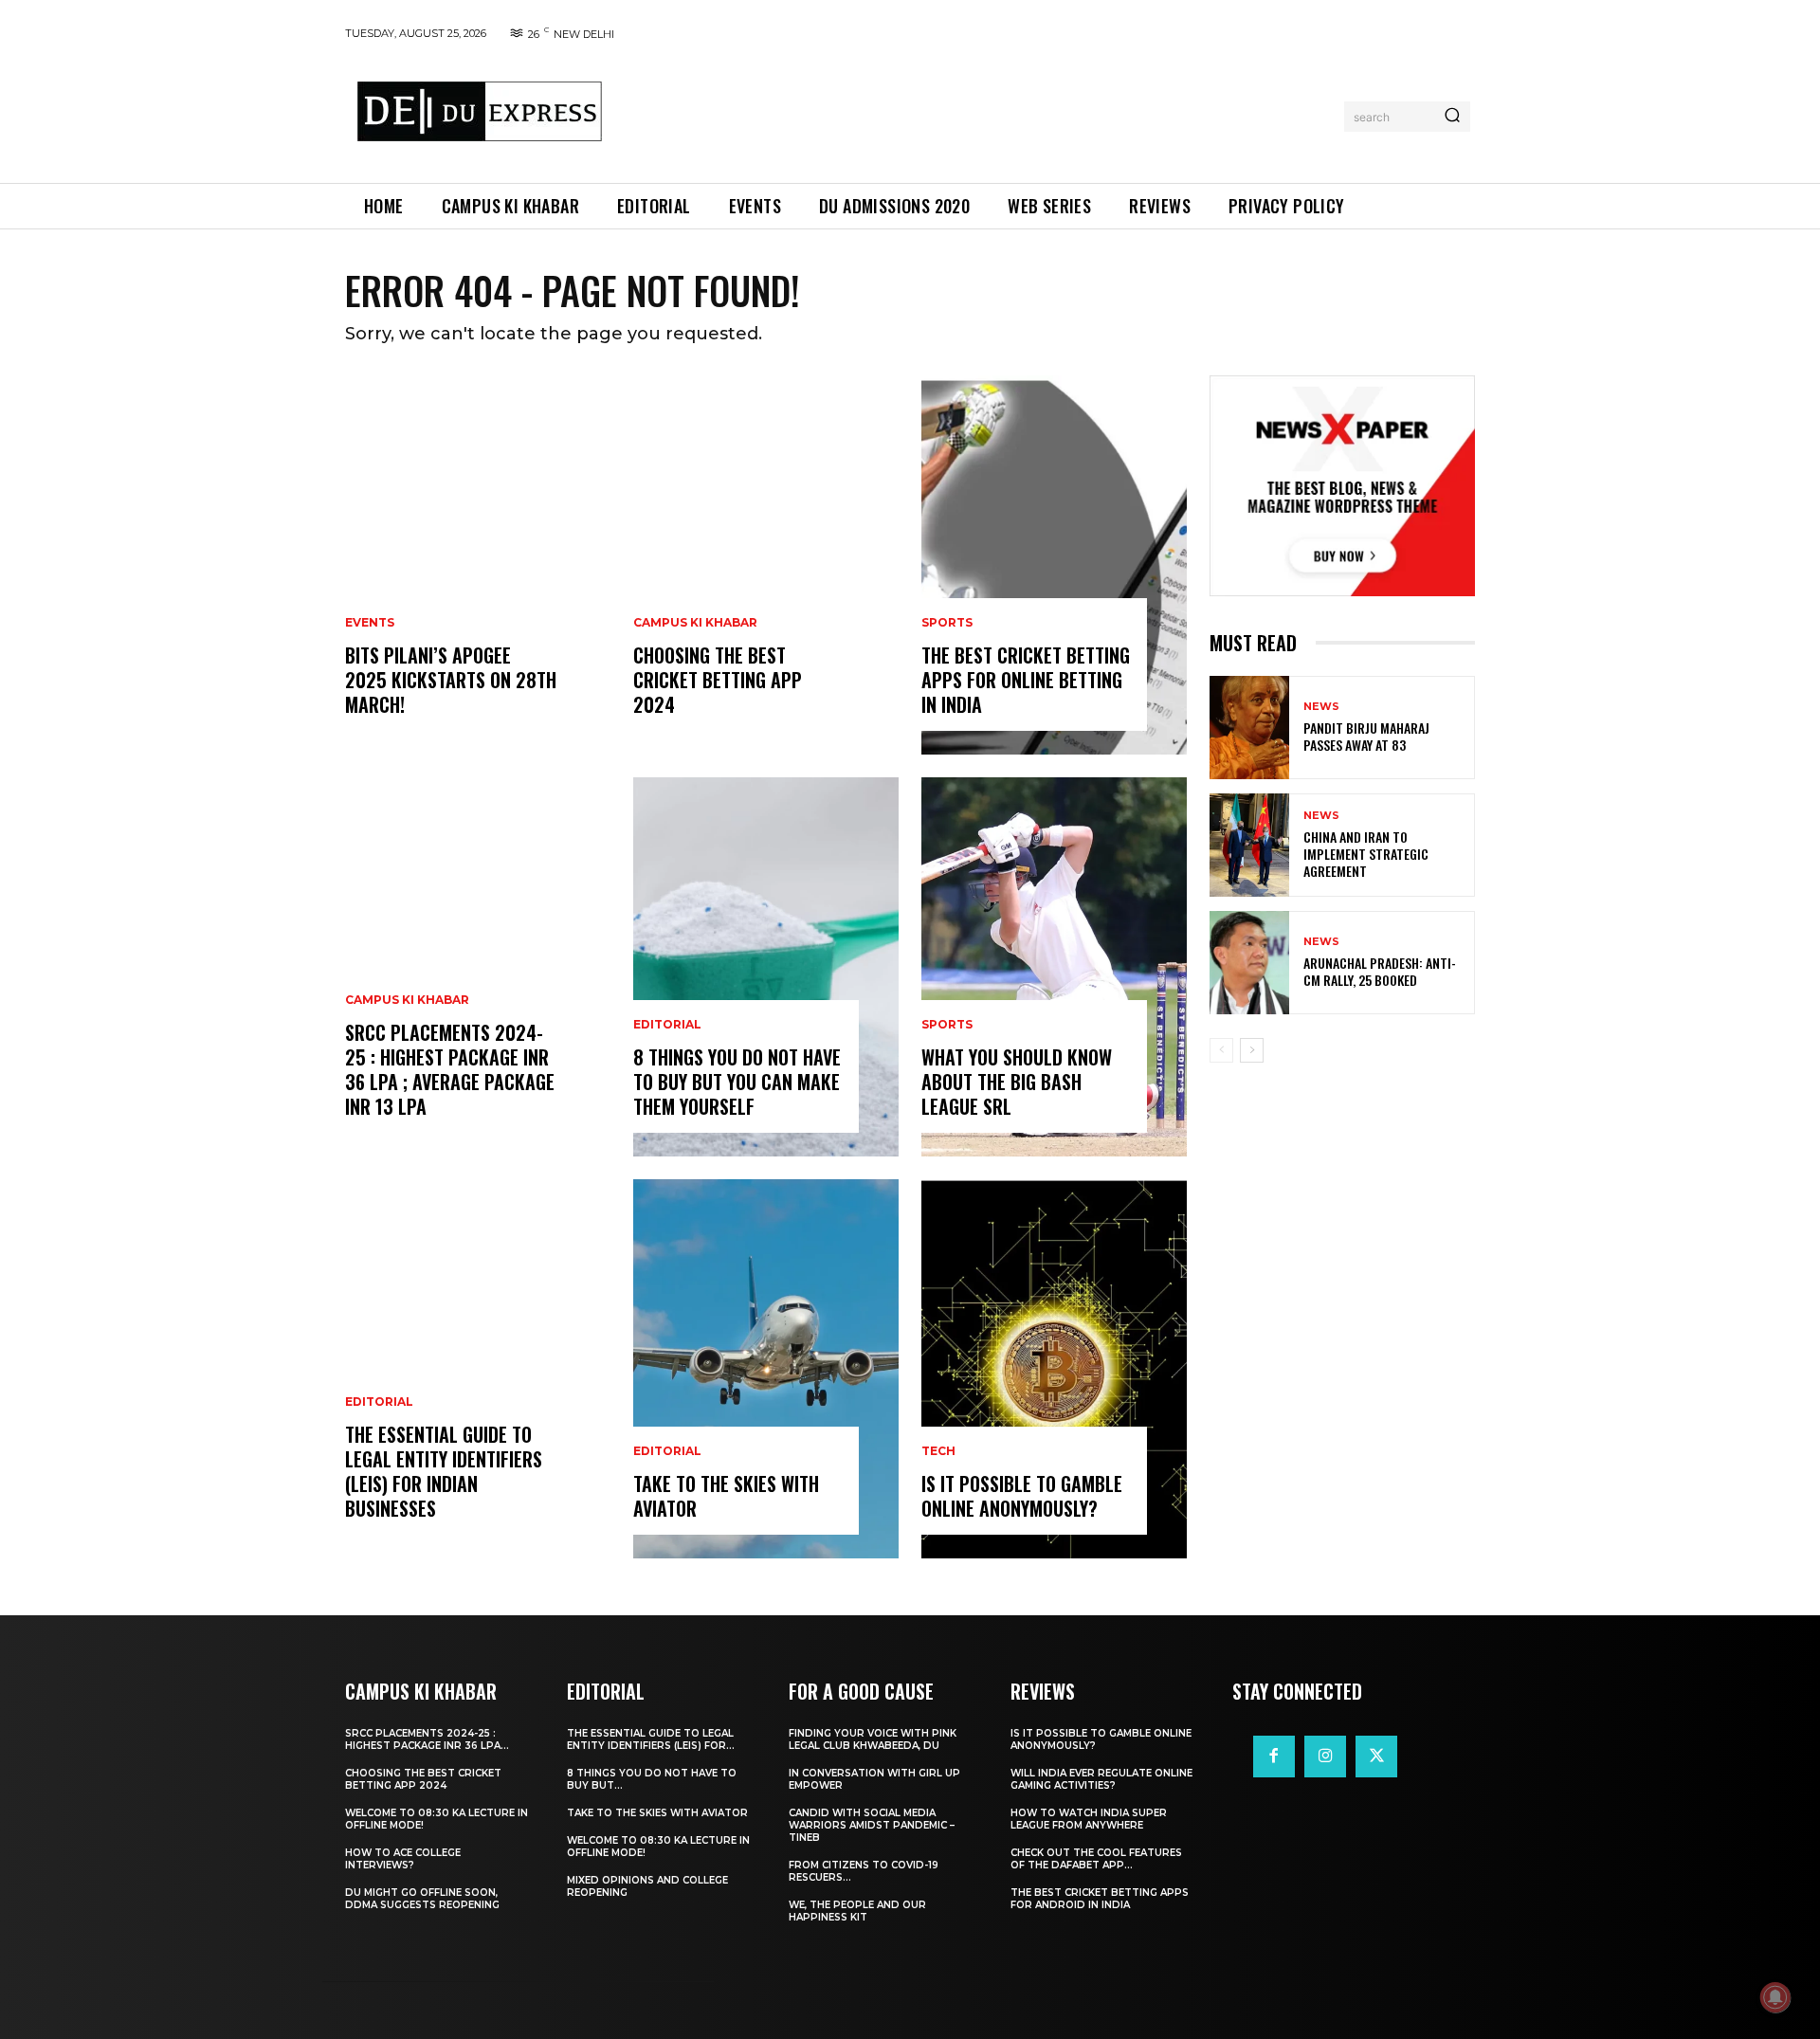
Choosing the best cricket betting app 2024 (718, 680)
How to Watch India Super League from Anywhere (1089, 1819)
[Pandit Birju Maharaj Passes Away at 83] (1249, 728)
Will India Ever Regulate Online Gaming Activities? (1101, 1779)
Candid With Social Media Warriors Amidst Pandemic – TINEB (872, 1825)
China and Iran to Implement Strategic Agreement (1366, 854)
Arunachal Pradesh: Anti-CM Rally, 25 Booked (1380, 971)
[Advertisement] (979, 113)
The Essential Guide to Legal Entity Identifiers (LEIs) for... (651, 1739)
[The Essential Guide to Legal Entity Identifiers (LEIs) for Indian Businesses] (478, 1369)
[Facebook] (1274, 1757)
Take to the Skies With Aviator (726, 1496)
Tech (938, 1451)
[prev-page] (1221, 1050)
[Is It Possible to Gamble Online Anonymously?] (1054, 1369)
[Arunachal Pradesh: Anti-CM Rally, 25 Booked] (1249, 963)
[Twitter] (1376, 1757)
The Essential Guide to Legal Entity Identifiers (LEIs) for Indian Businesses (444, 1471)
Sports (947, 623)
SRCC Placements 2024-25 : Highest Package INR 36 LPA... (427, 1739)
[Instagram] (1325, 1757)
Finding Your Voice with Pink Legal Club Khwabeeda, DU (873, 1739)
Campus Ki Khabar (407, 1000)
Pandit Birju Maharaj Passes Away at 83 (1366, 736)
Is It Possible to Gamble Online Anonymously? (1022, 1496)
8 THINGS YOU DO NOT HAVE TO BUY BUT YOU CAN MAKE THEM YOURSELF (737, 1082)
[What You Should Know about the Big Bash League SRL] (1054, 967)
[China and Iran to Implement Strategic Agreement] (1249, 845)
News (1321, 707)
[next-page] (1252, 1050)
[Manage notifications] (1775, 1997)
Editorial (379, 1402)
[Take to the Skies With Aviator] (766, 1369)
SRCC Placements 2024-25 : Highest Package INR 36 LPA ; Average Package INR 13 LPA (450, 1069)
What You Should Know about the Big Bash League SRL (1017, 1082)
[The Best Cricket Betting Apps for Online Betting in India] (1054, 565)
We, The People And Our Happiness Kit (857, 1911)
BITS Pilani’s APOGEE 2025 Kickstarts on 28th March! (451, 680)
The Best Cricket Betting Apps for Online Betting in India (1026, 680)
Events (370, 623)
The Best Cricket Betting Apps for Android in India (1100, 1899)
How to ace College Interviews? (403, 1859)
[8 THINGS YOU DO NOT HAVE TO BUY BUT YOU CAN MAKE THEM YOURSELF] (766, 967)
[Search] (1452, 117)
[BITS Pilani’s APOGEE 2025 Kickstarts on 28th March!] (478, 565)
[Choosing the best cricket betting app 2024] (766, 565)
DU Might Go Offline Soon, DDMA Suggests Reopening (422, 1899)
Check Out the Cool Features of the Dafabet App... (1096, 1859)
